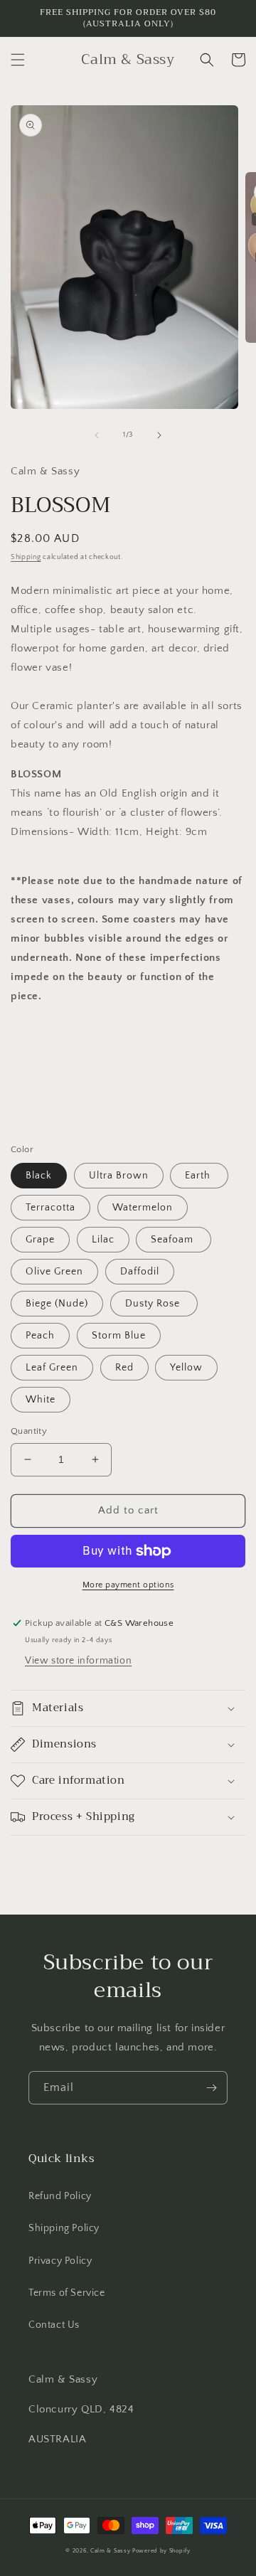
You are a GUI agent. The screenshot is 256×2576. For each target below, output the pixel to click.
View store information (78, 1661)
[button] (18, 60)
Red (124, 1368)
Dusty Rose (154, 1304)
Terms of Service (67, 2293)
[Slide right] (159, 435)
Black (39, 1176)
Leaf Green (52, 1368)
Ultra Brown (119, 1176)
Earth (199, 1176)
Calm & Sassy (110, 2551)
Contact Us (54, 2325)
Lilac (103, 1240)
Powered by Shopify (161, 2551)
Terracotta (50, 1208)
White (41, 1400)
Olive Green (54, 1272)
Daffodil (140, 1272)
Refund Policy (60, 2196)
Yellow (186, 1368)
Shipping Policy (64, 2228)
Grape (40, 1240)
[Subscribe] (211, 2088)
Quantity (29, 1431)
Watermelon (143, 1208)
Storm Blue (119, 1336)
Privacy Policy (60, 2261)
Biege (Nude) (57, 1304)
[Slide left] (97, 435)
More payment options (128, 1585)
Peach (40, 1336)
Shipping (26, 557)
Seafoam (174, 1240)
